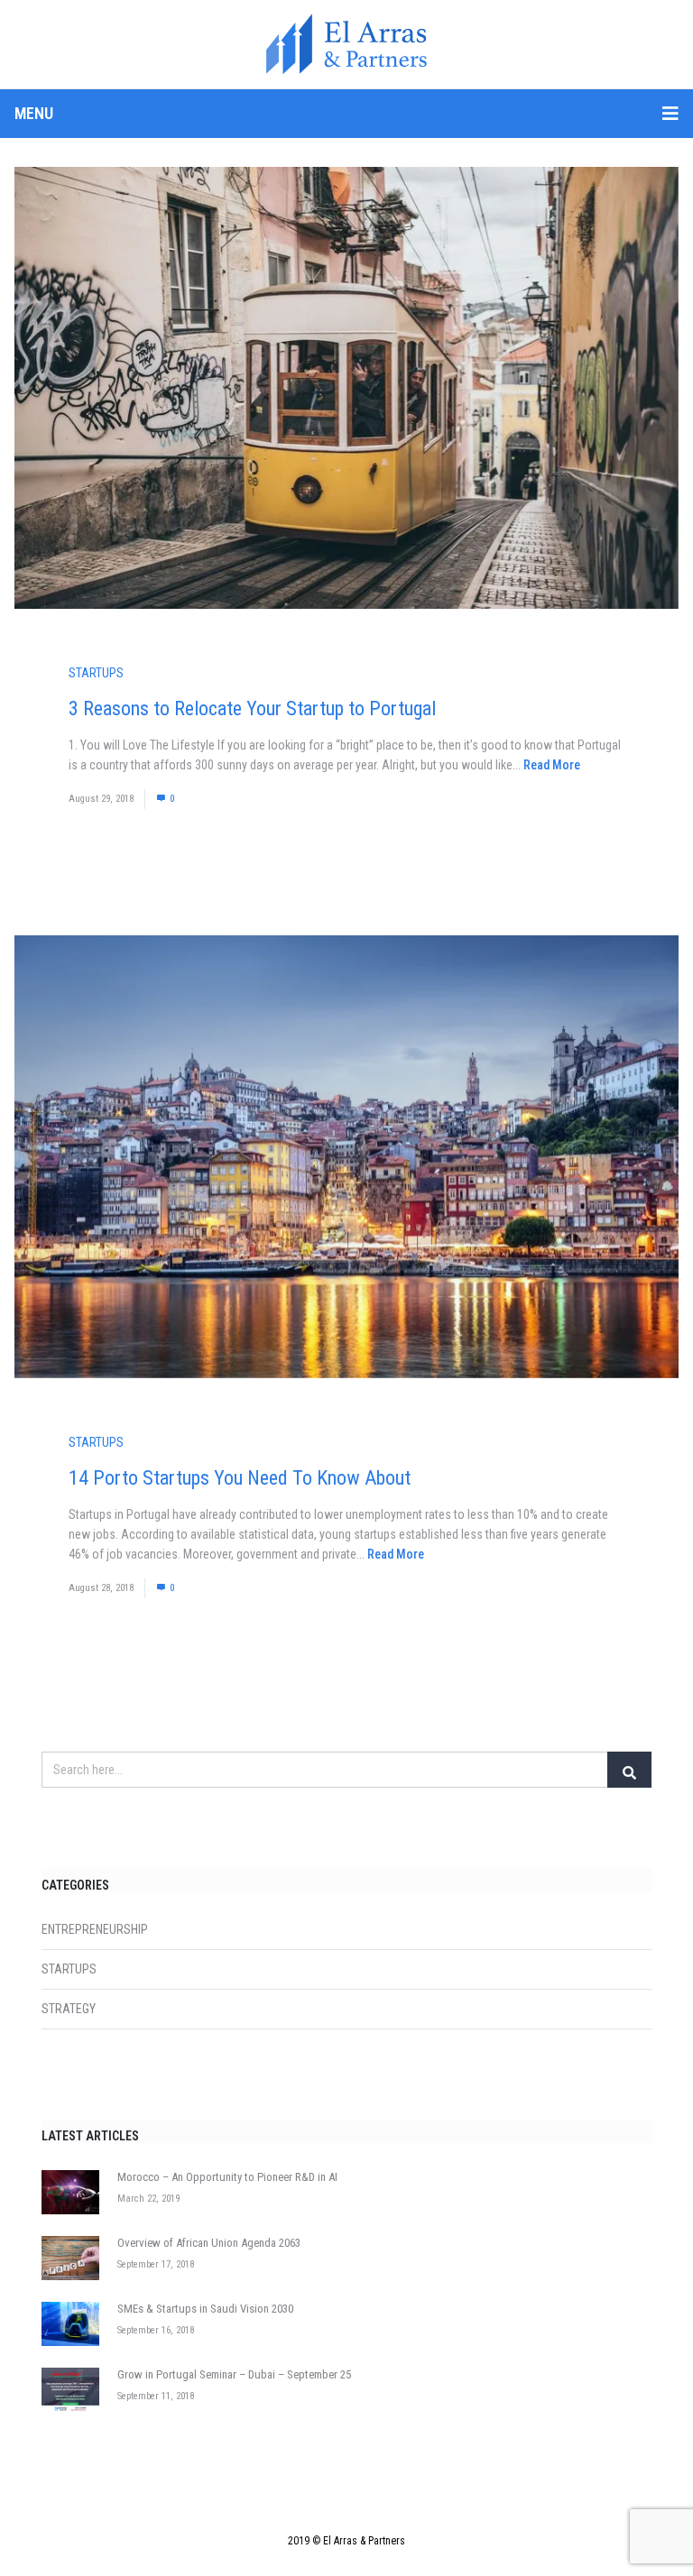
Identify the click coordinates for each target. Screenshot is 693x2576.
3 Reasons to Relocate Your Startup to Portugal (252, 708)
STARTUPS (96, 673)
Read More (552, 765)
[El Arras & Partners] (346, 44)
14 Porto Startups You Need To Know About (240, 1478)
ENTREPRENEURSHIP (95, 1929)
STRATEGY (69, 2009)
